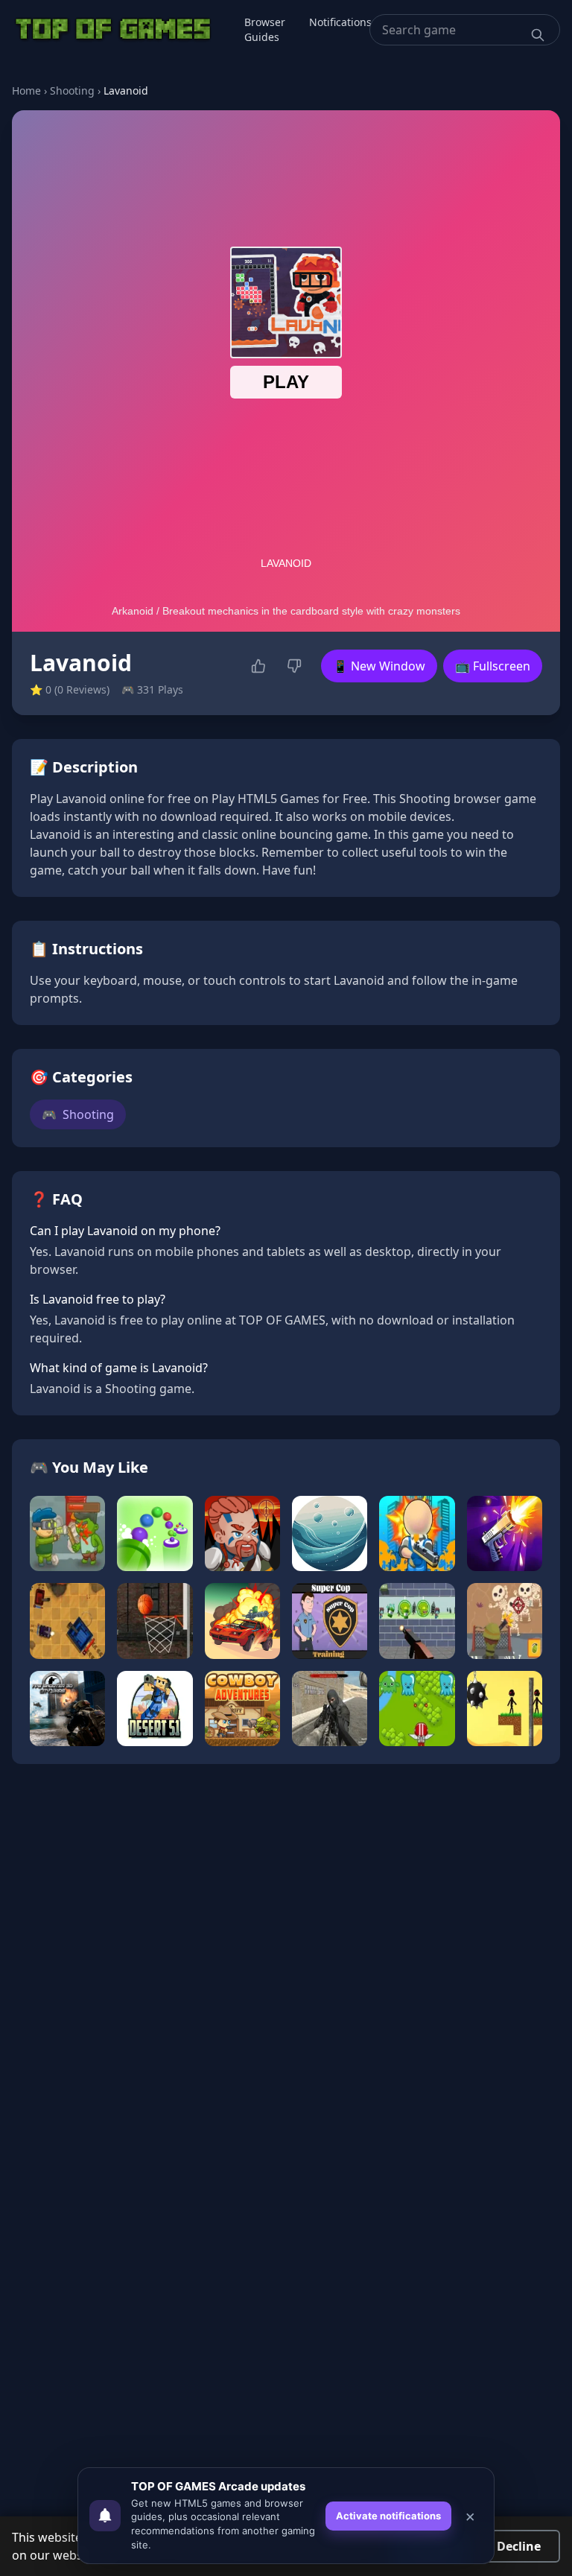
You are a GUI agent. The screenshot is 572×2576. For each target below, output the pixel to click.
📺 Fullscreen (493, 666)
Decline (519, 2546)
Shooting (72, 91)
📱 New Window (379, 666)
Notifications (340, 22)
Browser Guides (265, 29)
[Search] (538, 35)
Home (26, 91)
